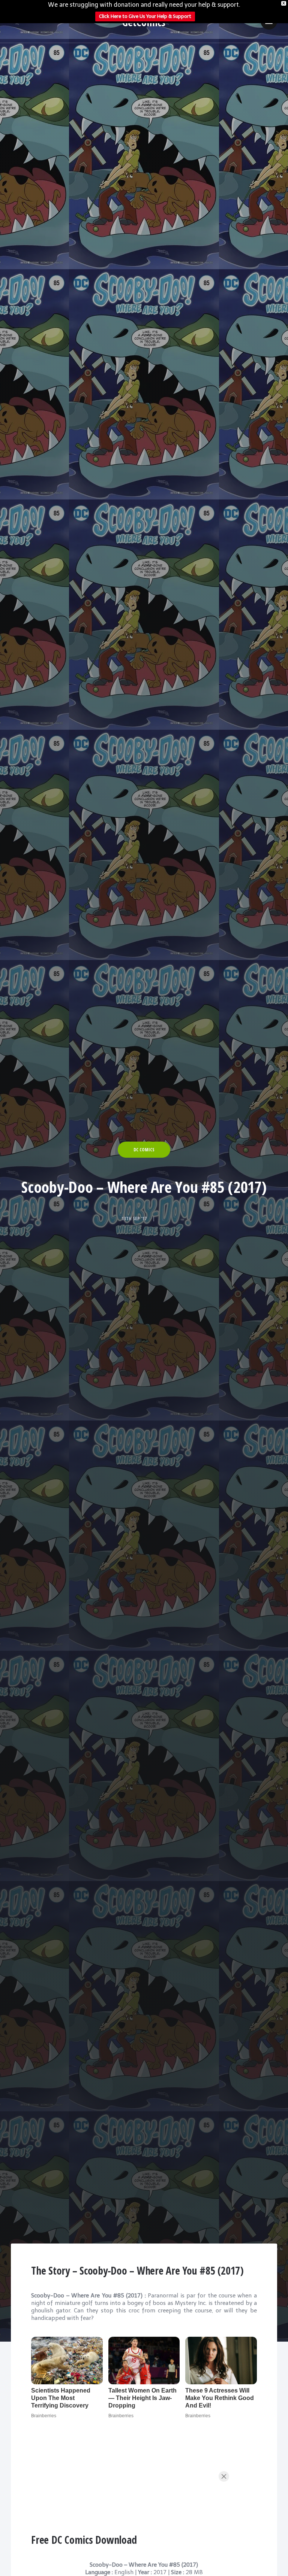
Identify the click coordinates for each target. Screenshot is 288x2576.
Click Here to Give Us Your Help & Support (145, 16)
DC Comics (144, 1150)
